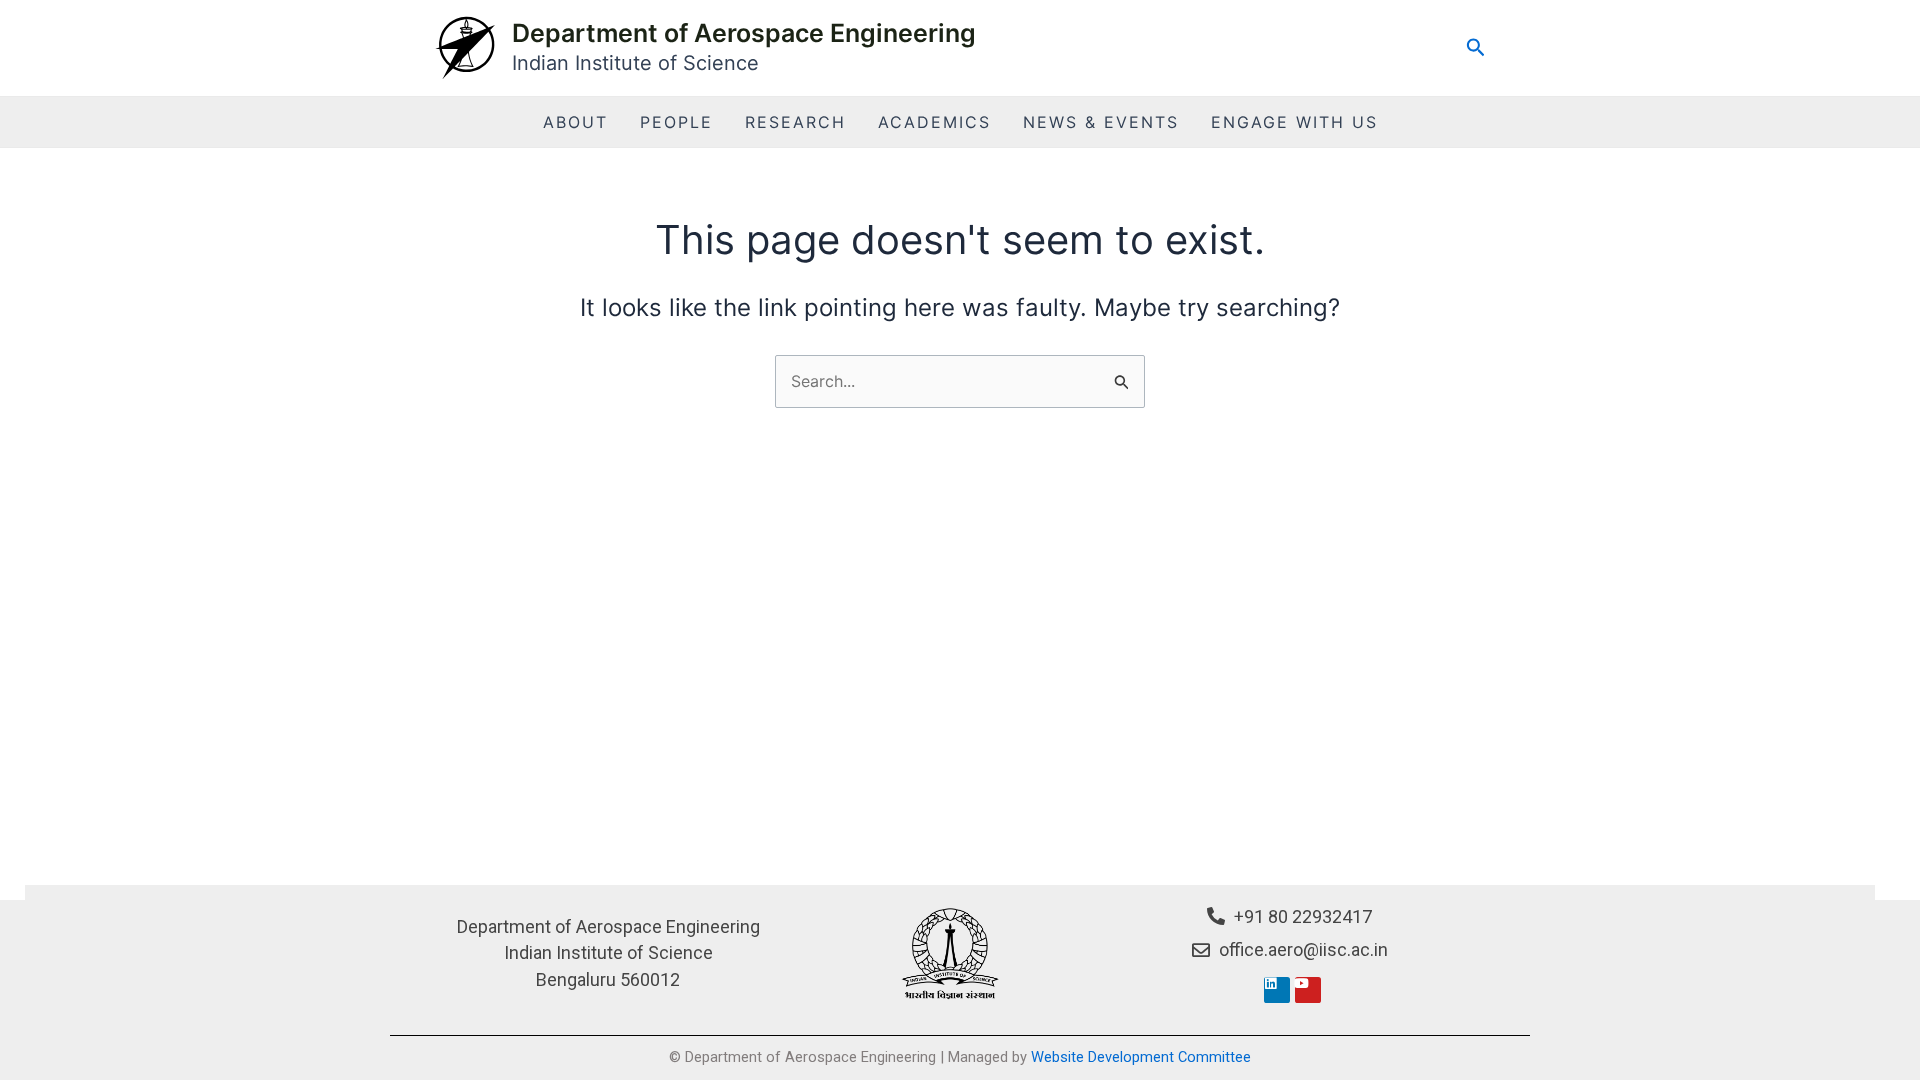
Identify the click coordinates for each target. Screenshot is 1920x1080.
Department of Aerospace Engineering (744, 33)
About (575, 122)
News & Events (1101, 122)
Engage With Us (1294, 122)
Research (795, 122)
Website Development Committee (1141, 1057)
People (676, 122)
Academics (934, 122)
